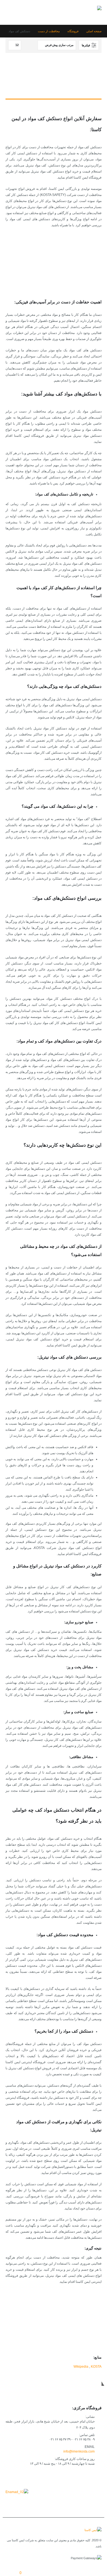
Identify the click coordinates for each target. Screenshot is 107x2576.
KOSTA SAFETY (78, 2335)
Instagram (72, 2476)
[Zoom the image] (17, 2492)
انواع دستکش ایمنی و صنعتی (71, 266)
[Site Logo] (85, 12)
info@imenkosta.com (79, 2451)
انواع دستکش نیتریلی (76, 278)
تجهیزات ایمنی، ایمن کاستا (72, 2329)
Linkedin (60, 2476)
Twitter (84, 2476)
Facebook (96, 2476)
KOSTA (96, 2367)
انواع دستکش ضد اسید (75, 272)
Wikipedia (81, 2367)
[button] (10, 12)
